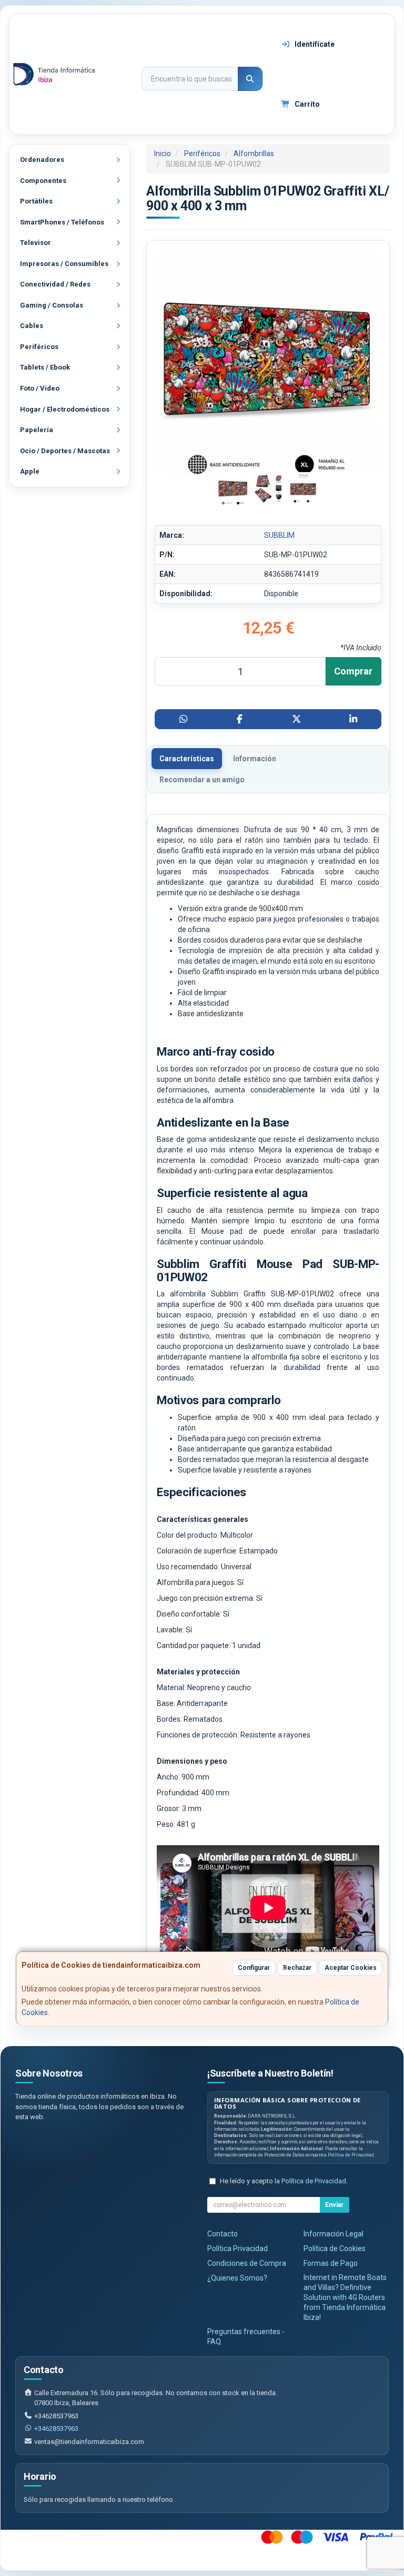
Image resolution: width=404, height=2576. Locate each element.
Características (187, 759)
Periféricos (39, 347)
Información (255, 759)
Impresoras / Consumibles (64, 264)
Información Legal (334, 2234)
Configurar (254, 1968)
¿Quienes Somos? (237, 2278)
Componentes (43, 181)
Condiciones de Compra (247, 2263)
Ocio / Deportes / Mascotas (65, 451)
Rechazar (297, 1968)
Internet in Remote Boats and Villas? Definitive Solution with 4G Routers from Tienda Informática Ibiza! (345, 2297)
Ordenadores (42, 160)
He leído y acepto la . (284, 2181)
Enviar (334, 2205)
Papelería (37, 430)
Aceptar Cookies (351, 1968)
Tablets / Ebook (45, 367)
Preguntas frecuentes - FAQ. (246, 2337)
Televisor (36, 243)
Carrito (306, 104)
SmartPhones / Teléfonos (62, 222)
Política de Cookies (335, 2248)
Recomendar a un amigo (202, 780)
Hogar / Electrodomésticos (65, 409)
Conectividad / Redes (55, 284)
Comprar (353, 671)
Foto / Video (40, 388)
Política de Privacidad (351, 2155)
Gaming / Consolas (52, 305)
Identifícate (314, 44)
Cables (32, 326)
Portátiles (36, 201)
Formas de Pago (331, 2263)
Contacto (223, 2234)
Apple (30, 471)
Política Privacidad (238, 2248)
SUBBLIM (279, 535)
